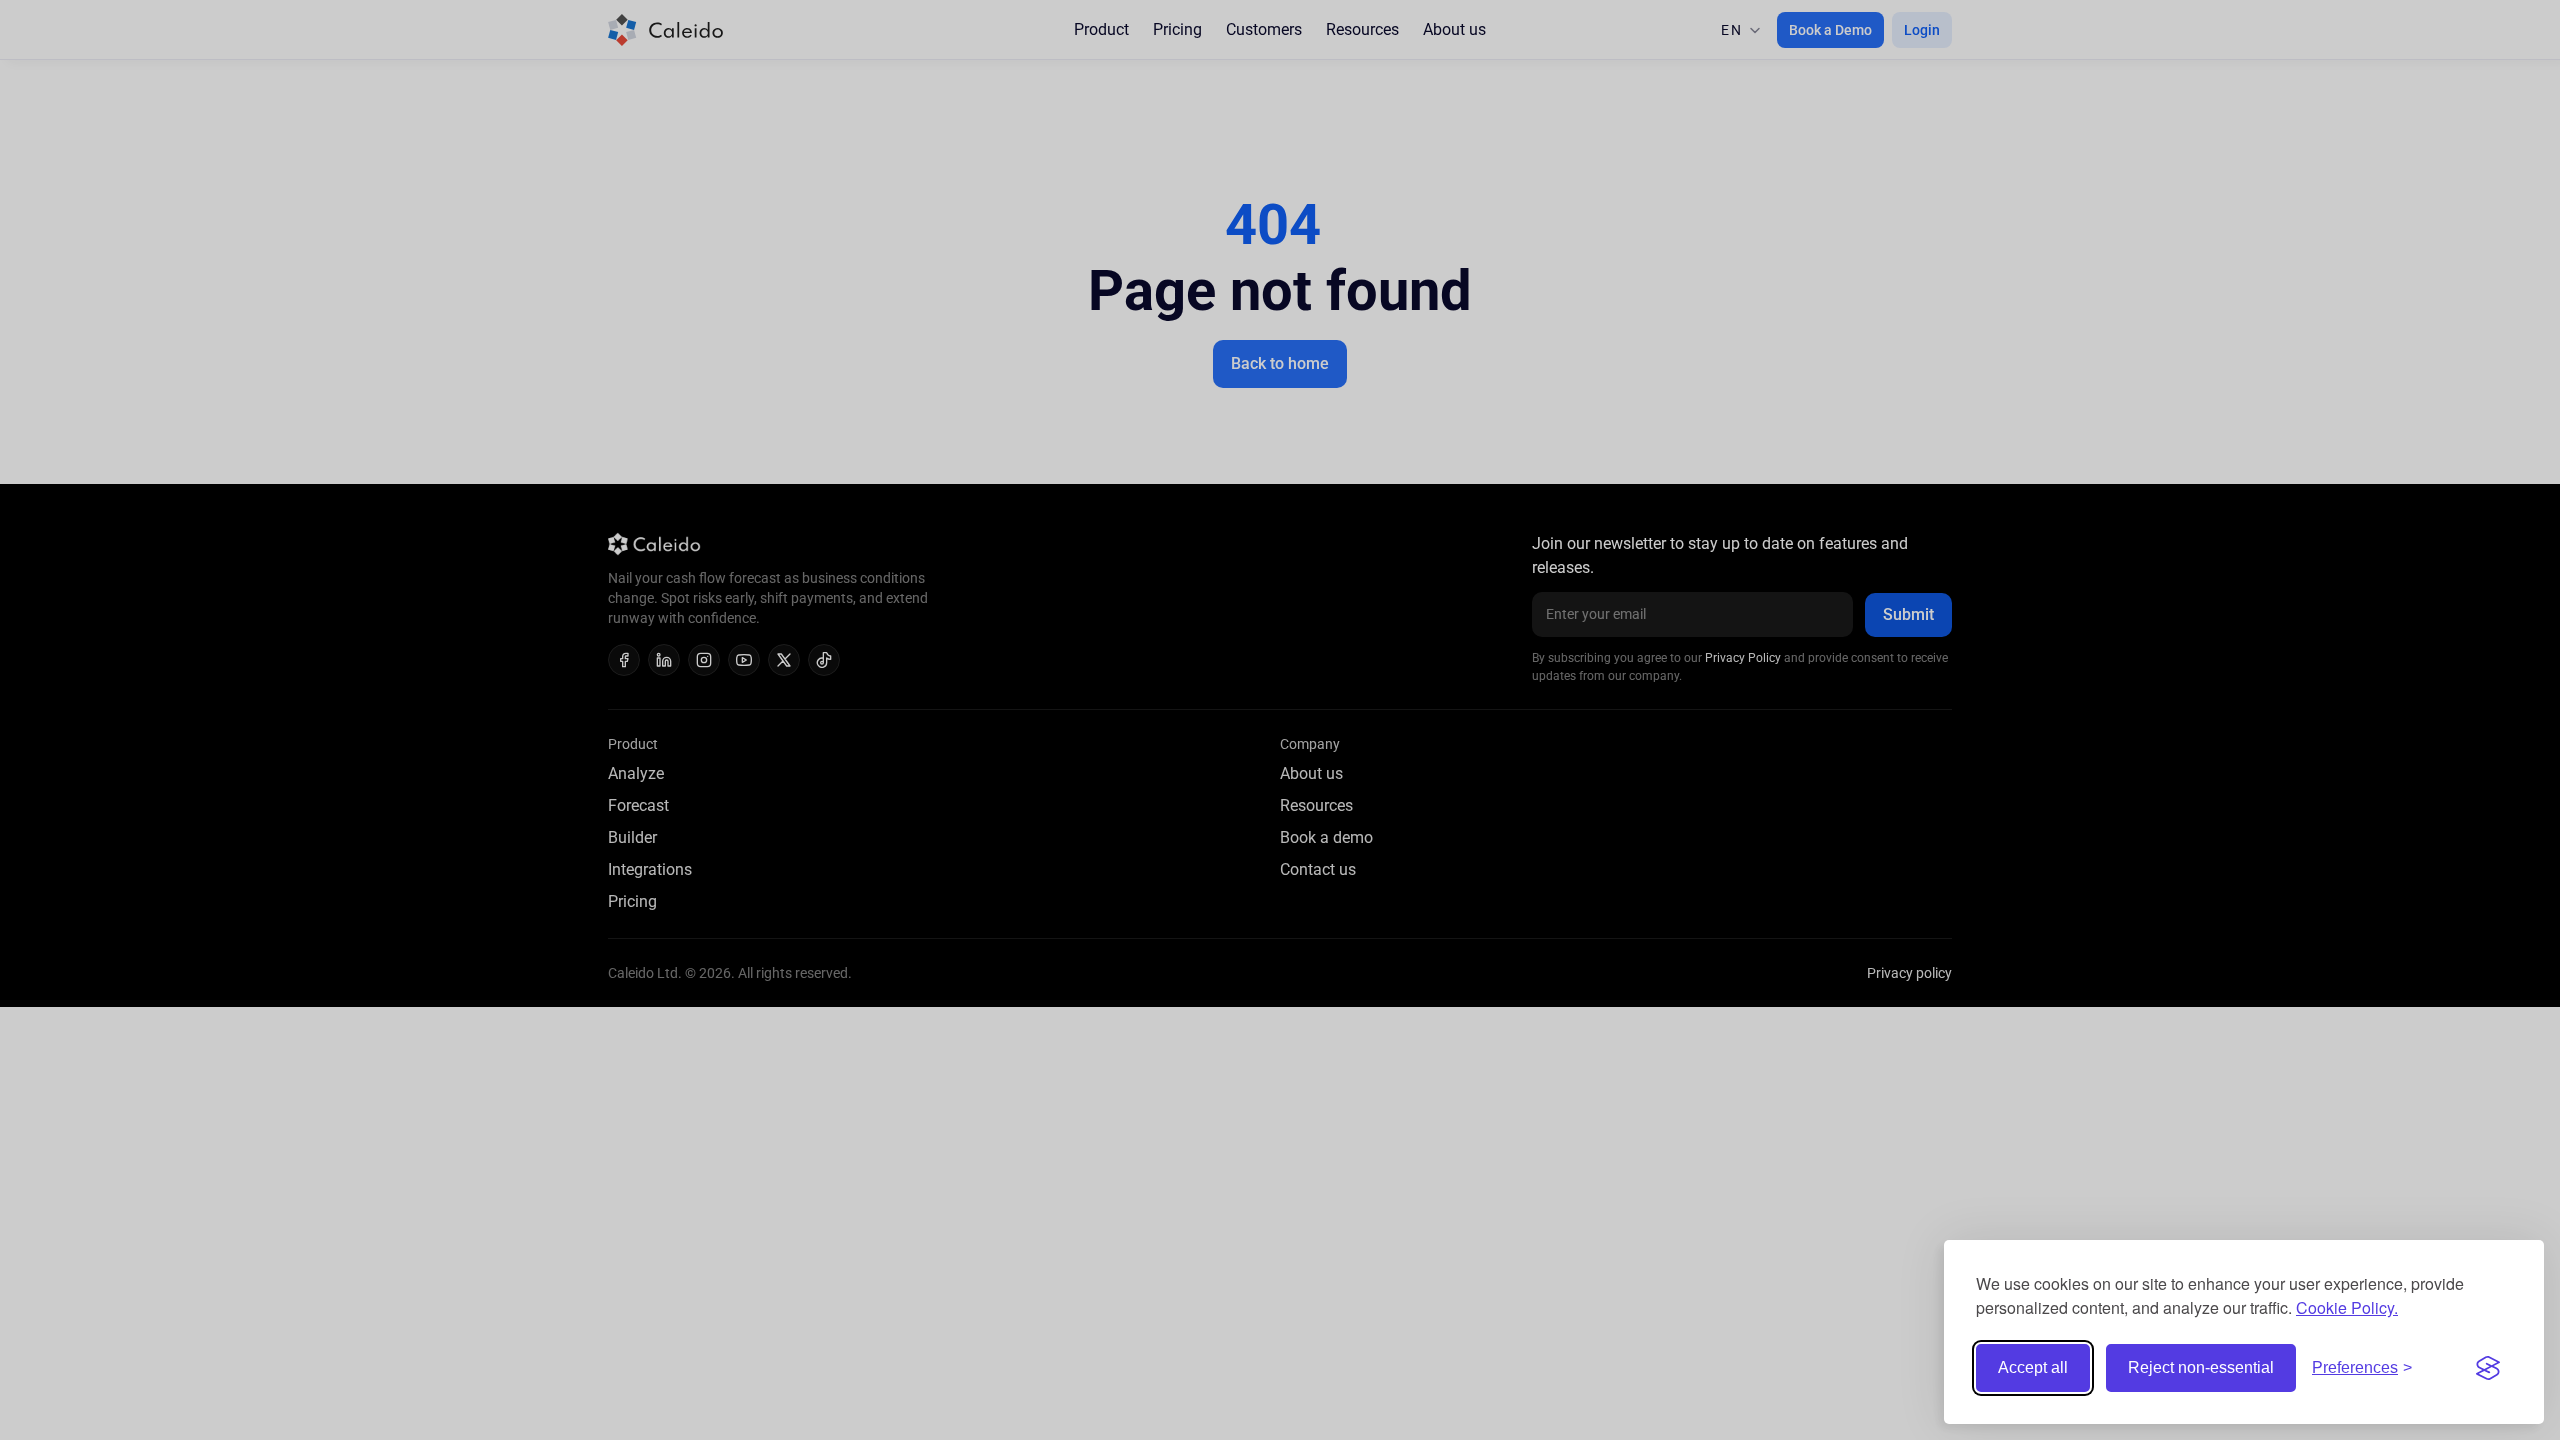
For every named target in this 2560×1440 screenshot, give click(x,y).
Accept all (2033, 1367)
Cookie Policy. (2347, 1307)
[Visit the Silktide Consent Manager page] (2488, 1368)
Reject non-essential (2201, 1367)
